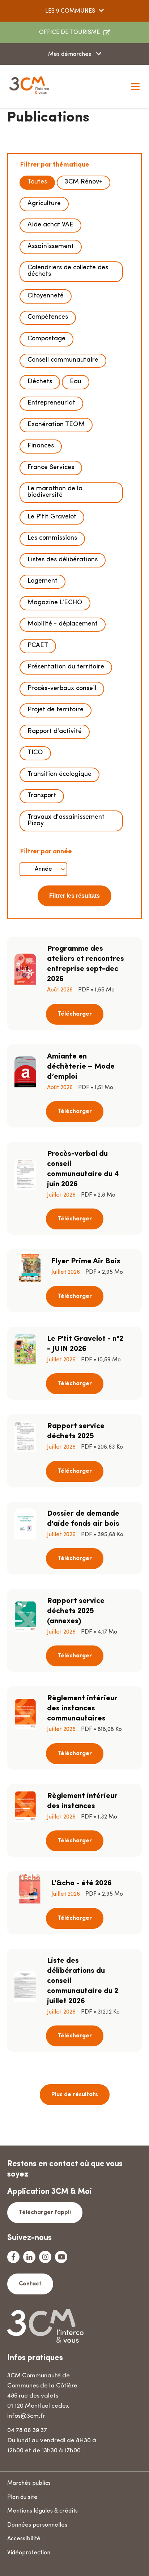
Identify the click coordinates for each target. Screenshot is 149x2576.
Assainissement (51, 247)
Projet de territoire (56, 710)
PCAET (38, 646)
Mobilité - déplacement (63, 624)
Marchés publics (29, 2483)
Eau (76, 382)
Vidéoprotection (29, 2553)
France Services (51, 468)
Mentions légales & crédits (42, 2511)
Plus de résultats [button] (75, 2095)
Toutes (37, 182)
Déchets (40, 382)
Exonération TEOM (56, 425)
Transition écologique (59, 774)
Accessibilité (24, 2539)
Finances (41, 446)
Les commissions (52, 538)
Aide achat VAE (50, 225)
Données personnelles (37, 2525)
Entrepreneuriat (51, 403)
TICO (35, 753)
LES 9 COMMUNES (70, 11)
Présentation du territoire (66, 667)
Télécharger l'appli (45, 2213)
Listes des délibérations (63, 560)
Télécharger (75, 1014)
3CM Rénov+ (84, 182)
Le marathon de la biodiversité (55, 492)
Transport (42, 796)
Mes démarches (70, 54)
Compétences (48, 317)
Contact (30, 2284)
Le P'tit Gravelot (52, 517)
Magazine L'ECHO (55, 603)
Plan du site (22, 2497)
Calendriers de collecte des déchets (68, 271)
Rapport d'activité (55, 732)
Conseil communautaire (63, 360)
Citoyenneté (46, 296)
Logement (42, 581)
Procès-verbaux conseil (62, 689)
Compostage (46, 339)
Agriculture (44, 204)
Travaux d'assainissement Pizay (66, 821)
